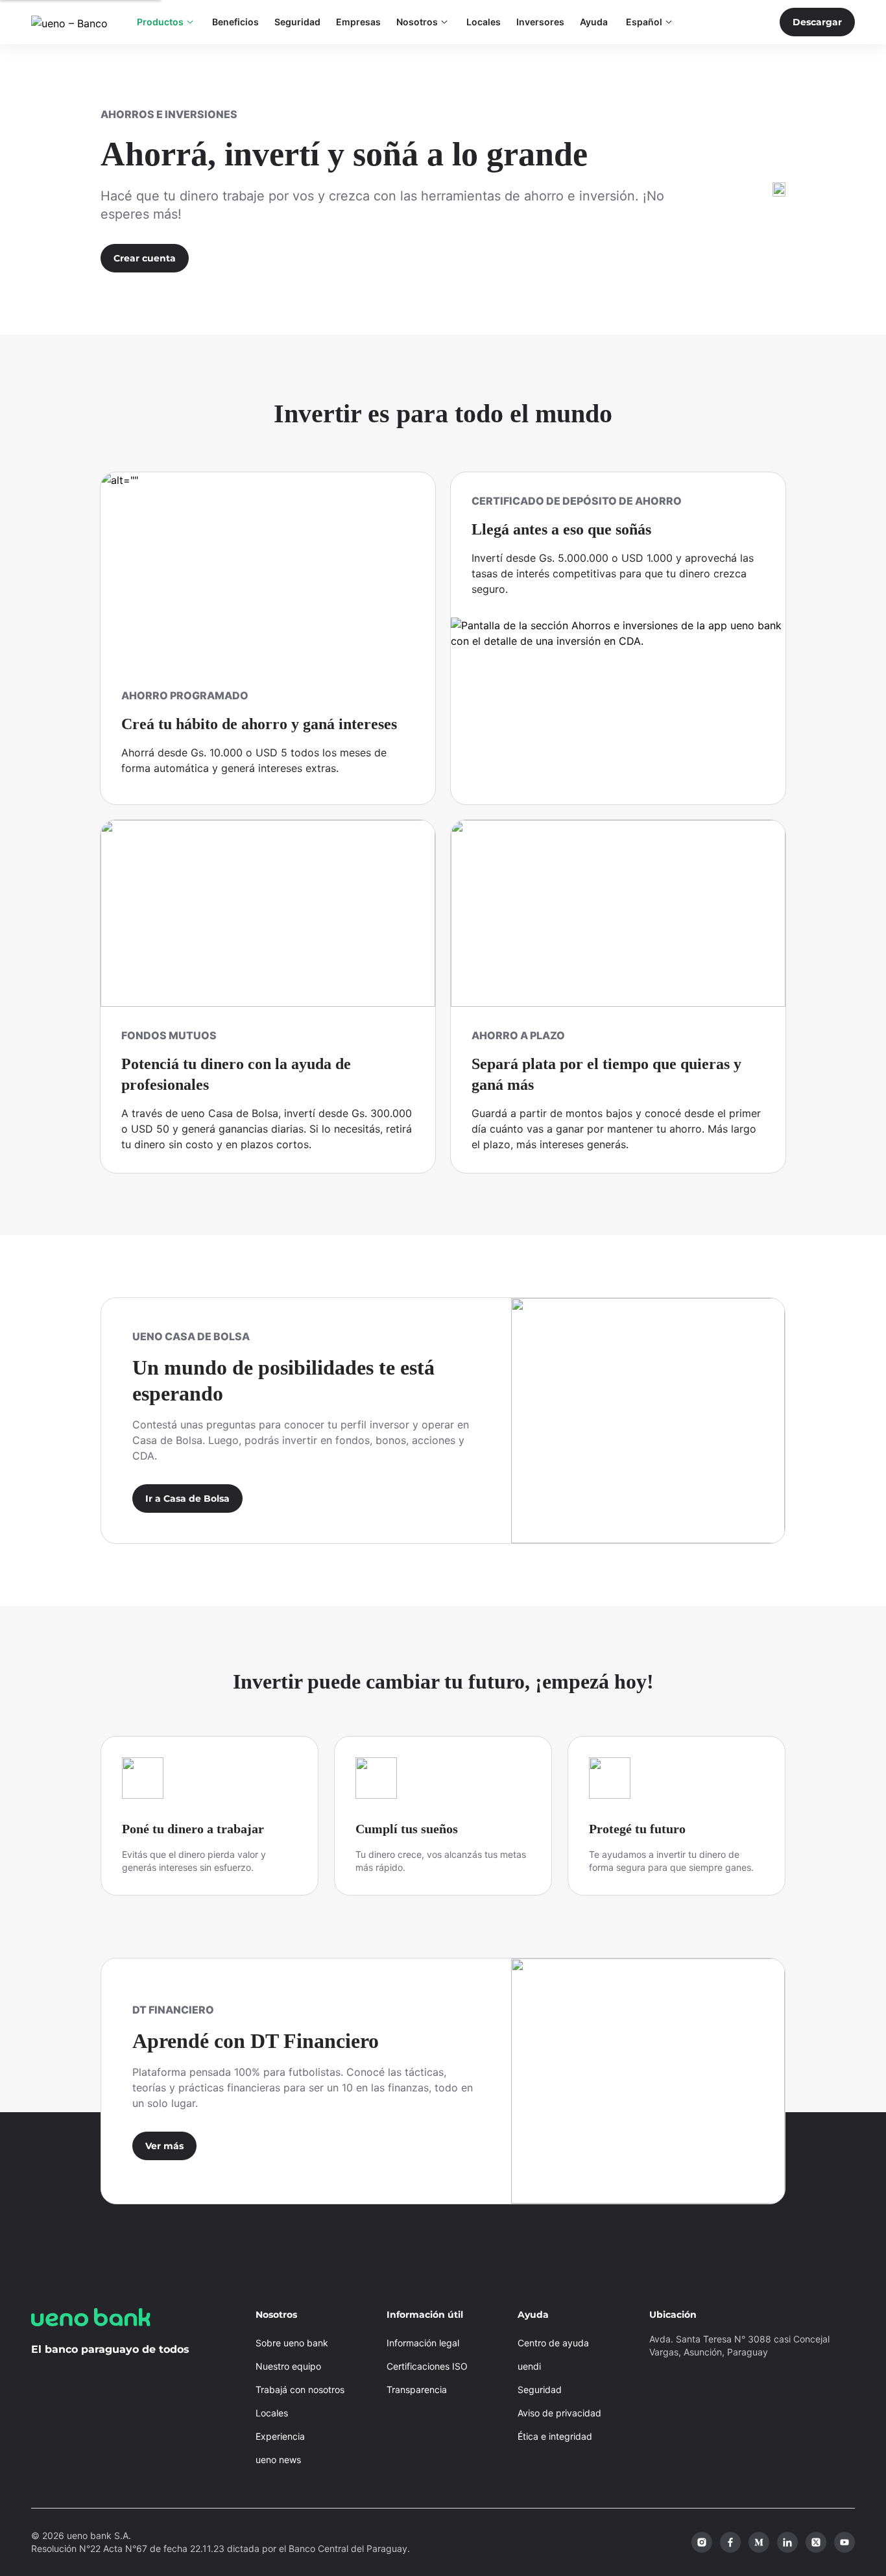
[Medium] (759, 2542)
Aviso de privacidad (559, 2413)
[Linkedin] (787, 2542)
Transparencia (417, 2389)
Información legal (423, 2343)
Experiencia (280, 2436)
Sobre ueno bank (292, 2343)
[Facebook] (730, 2542)
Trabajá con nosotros (300, 2389)
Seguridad (540, 2389)
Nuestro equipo (288, 2366)
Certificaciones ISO (427, 2366)
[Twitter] (816, 2542)
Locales (272, 2413)
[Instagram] (702, 2542)
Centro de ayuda (553, 2343)
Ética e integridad (555, 2436)
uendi (529, 2366)
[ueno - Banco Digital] (74, 22)
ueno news (278, 2460)
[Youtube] (844, 2542)
